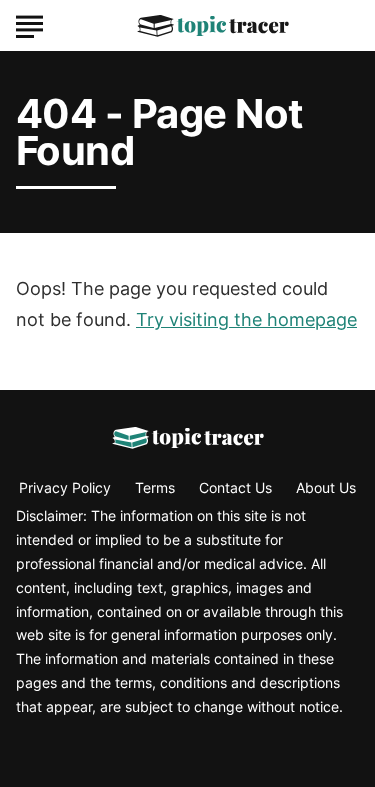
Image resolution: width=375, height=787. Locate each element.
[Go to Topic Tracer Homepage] (213, 26)
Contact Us (235, 487)
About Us (326, 487)
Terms (155, 487)
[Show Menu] (29, 24)
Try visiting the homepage (246, 319)
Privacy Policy (65, 487)
